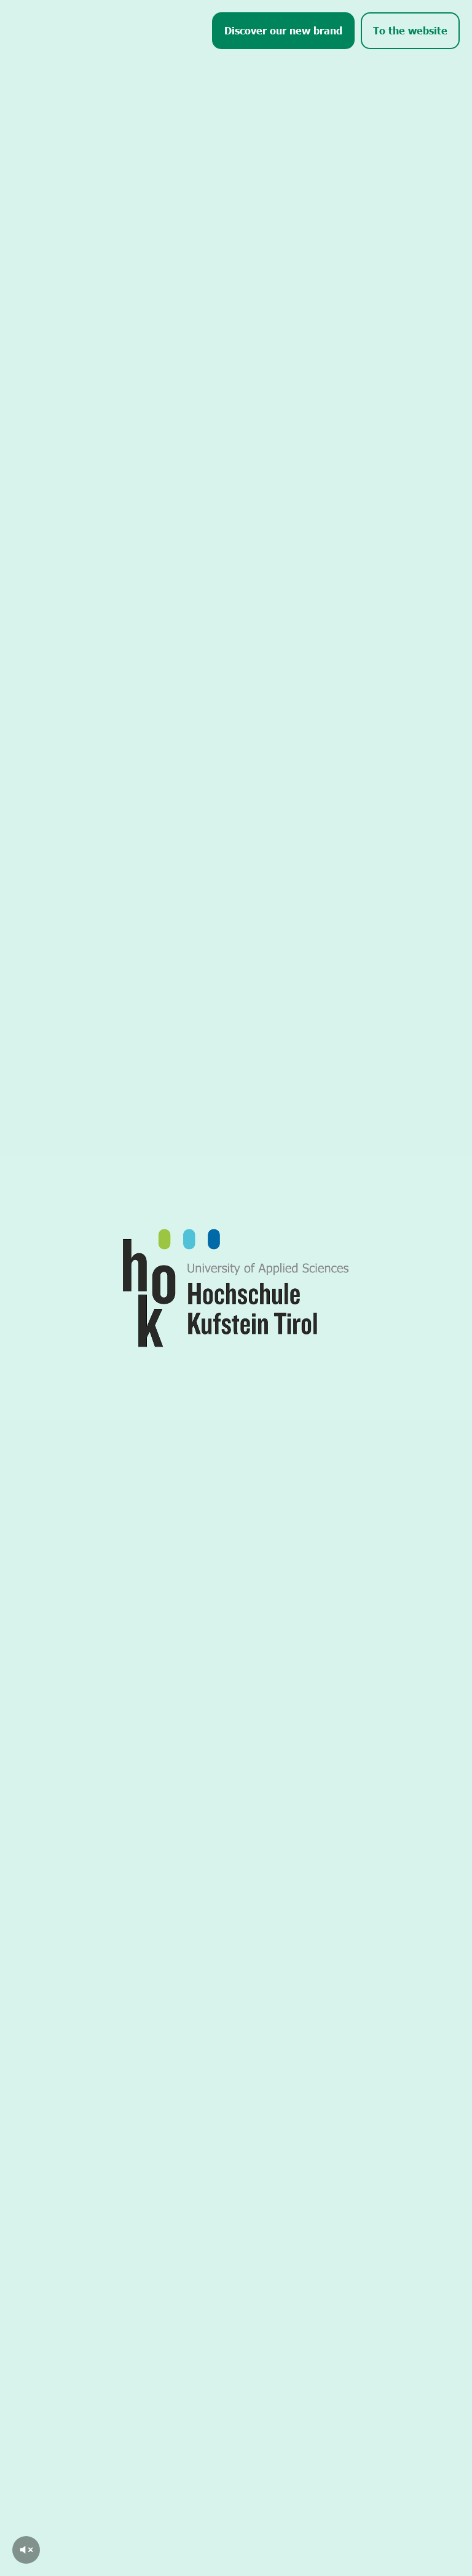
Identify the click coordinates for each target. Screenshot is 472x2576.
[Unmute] (26, 2550)
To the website (410, 30)
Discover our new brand (283, 30)
